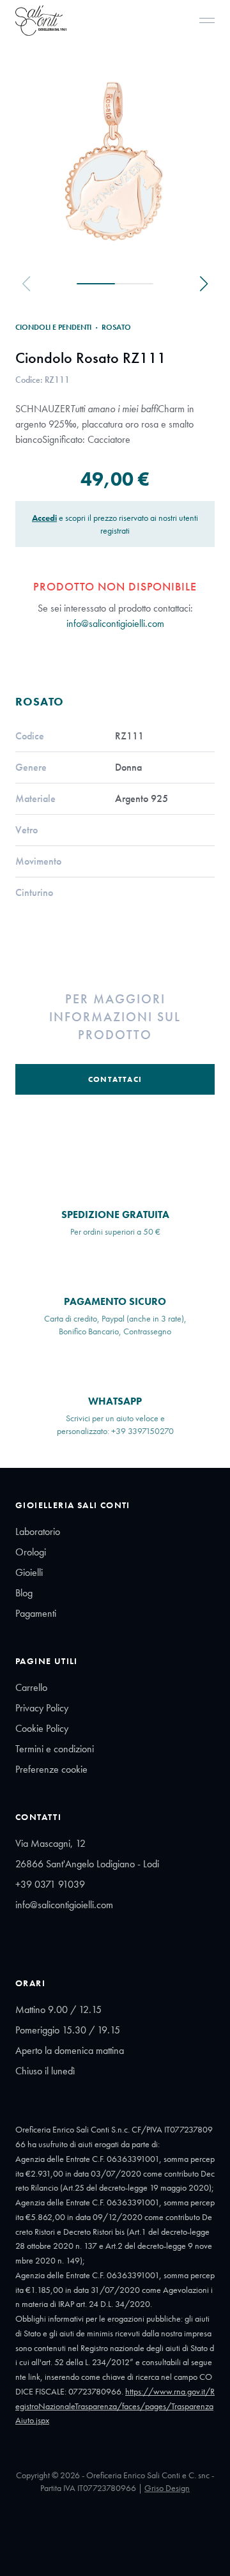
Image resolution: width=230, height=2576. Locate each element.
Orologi (31, 1552)
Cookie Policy (42, 1728)
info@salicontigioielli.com (115, 623)
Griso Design (167, 2488)
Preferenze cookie (51, 1769)
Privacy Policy (42, 1708)
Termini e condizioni (55, 1749)
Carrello (31, 1687)
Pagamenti (36, 1613)
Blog (24, 1593)
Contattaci (115, 1079)
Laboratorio (38, 1531)
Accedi (44, 518)
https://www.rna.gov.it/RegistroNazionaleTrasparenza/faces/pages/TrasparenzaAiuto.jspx (115, 2406)
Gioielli (29, 1572)
